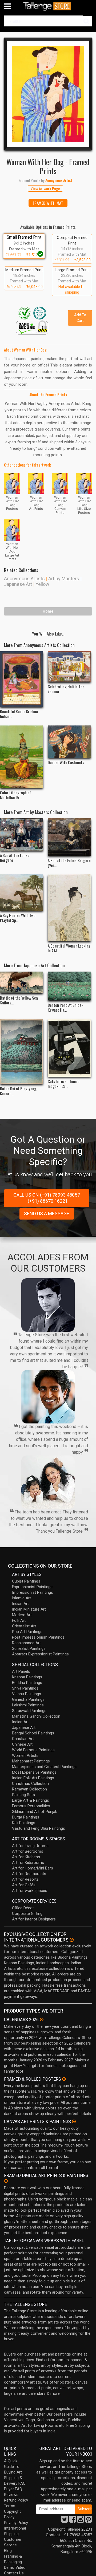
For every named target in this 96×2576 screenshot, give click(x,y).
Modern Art (22, 1615)
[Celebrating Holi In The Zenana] (69, 667)
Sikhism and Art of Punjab (35, 1812)
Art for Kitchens (26, 1857)
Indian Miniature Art (29, 1609)
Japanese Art (18, 584)
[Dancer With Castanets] (69, 742)
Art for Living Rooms (30, 1846)
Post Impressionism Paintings (38, 1637)
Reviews (11, 2495)
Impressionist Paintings (33, 1592)
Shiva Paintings (25, 1688)
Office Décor (23, 1908)
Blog (8, 2551)
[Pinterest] (89, 2521)
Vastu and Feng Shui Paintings (39, 1828)
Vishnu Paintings (27, 1694)
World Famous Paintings (33, 1750)
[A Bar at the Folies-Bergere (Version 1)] (69, 837)
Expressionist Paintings (32, 1587)
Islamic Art (21, 1598)
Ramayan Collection (29, 1789)
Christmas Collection (30, 1784)
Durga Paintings (26, 1817)
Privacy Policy (16, 2523)
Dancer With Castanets (66, 762)
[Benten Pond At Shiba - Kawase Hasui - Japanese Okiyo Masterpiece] (69, 986)
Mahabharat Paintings (31, 1761)
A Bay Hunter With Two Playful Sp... (18, 918)
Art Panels (21, 1671)
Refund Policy (16, 2500)
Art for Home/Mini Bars (33, 1868)
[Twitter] (65, 2521)
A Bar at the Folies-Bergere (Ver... (69, 863)
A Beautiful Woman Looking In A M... (69, 948)
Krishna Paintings (27, 1677)
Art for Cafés (24, 1885)
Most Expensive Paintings (34, 1772)
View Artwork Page (45, 188)
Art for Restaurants (29, 1874)
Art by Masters (64, 579)
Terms (10, 2506)
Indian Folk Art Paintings (33, 1778)
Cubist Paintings (26, 1581)
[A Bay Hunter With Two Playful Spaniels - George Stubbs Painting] (22, 893)
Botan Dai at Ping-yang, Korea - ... (19, 1091)
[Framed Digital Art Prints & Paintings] (6, 2181)
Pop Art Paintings (27, 1632)
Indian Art (20, 1604)
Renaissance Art (26, 1643)
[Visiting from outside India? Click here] (72, 1940)
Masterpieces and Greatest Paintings (44, 1767)
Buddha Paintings (27, 1683)
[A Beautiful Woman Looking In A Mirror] (69, 908)
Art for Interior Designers (34, 1919)
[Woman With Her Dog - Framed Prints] (48, 94)
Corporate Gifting (27, 1914)
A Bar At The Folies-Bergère (15, 858)
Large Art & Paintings (31, 1800)
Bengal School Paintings (33, 1733)
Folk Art (19, 1620)
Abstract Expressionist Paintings (40, 1654)
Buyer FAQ (13, 2489)
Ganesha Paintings (28, 1699)
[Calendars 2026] (42, 2019)
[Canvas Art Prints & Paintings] (74, 2121)
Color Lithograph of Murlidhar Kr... (15, 795)
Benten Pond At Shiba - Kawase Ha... (66, 1007)
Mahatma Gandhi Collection (36, 1716)
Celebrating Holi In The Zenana (66, 689)
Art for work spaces (30, 1891)
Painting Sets (23, 1795)
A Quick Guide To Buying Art (13, 2467)
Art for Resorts (25, 1879)
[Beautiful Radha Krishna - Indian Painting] (22, 679)
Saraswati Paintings (29, 1711)
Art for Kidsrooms (28, 1863)
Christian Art (23, 1739)
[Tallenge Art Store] (48, 6)
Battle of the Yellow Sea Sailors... (19, 1000)
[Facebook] (73, 2521)
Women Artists (25, 1756)
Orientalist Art (24, 1626)
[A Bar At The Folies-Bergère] (22, 835)
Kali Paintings (24, 1823)
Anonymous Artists (24, 579)
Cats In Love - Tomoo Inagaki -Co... (64, 1084)
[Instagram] (81, 2521)
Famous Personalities (31, 1806)
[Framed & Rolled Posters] (64, 2079)
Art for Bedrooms (28, 1851)
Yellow (42, 584)
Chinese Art (22, 1744)
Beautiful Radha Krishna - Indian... (20, 714)
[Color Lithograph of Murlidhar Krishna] (22, 757)
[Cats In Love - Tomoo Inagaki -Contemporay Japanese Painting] (69, 1048)
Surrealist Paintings (29, 1648)
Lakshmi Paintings (28, 1705)
